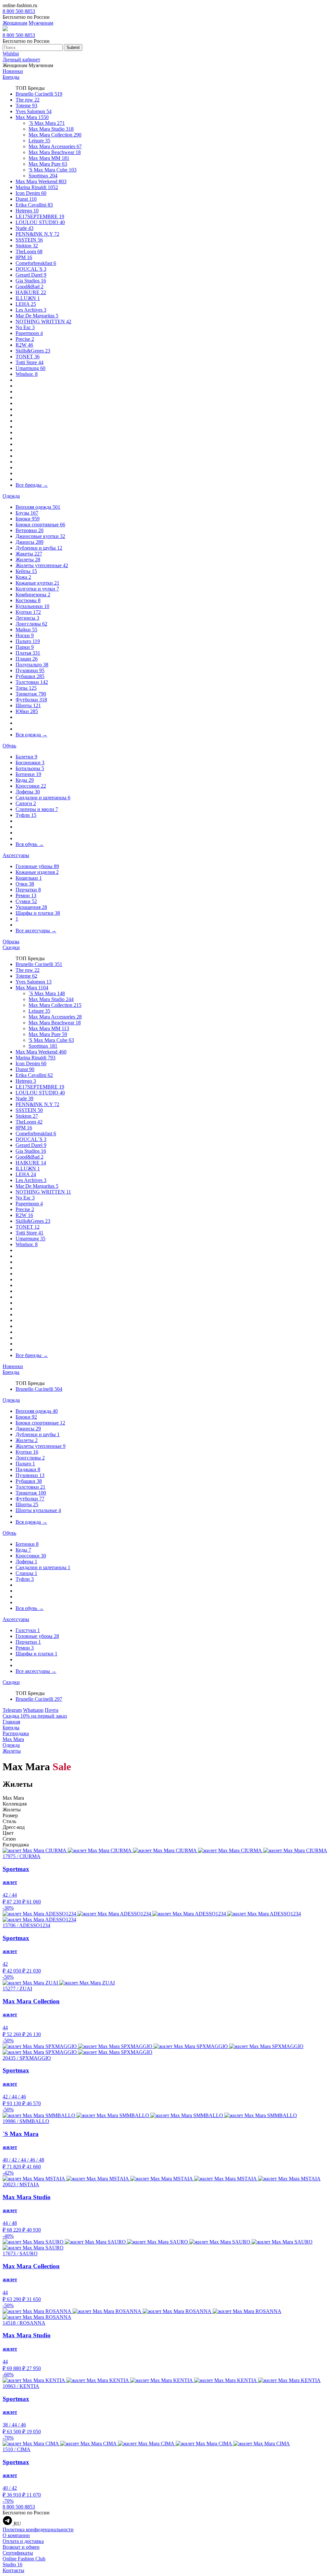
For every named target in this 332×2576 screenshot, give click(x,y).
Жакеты (29, 554)
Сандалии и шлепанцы (43, 798)
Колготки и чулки (37, 589)
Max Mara (32, 117)
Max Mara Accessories (55, 146)
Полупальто (32, 665)
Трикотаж (31, 694)
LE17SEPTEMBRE (40, 216)
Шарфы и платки (38, 913)
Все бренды (32, 485)
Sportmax (43, 176)
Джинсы (30, 542)
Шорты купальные (38, 1510)
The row (28, 100)
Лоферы (28, 792)
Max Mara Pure (48, 164)
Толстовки (32, 682)
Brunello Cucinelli (39, 94)
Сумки (26, 901)
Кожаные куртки (37, 583)
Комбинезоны (33, 595)
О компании (16, 2535)
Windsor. (27, 374)
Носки (25, 635)
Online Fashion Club (24, 2559)
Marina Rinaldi (37, 187)
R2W (24, 345)
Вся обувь (30, 844)
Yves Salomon (34, 111)
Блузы (27, 513)
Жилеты (28, 560)
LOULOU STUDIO (40, 222)
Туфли (26, 815)
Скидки (11, 947)
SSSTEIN (29, 240)
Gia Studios (31, 281)
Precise (25, 339)
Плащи (27, 659)
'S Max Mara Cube (53, 170)
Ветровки (30, 530)
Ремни (26, 895)
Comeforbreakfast (36, 263)
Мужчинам (41, 23)
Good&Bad (30, 286)
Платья (28, 653)
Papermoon (29, 333)
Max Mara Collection (55, 135)
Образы (11, 942)
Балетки (26, 757)
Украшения (31, 907)
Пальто (28, 641)
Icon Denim (31, 193)
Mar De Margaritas (37, 316)
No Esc (25, 327)
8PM (24, 257)
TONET (28, 357)
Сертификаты (18, 2553)
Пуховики (30, 670)
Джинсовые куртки (40, 536)
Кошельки (29, 878)
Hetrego (27, 211)
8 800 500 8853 (19, 11)
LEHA (26, 304)
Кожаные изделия (37, 872)
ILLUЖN (28, 298)
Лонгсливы (31, 624)
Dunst (26, 199)
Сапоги (26, 803)
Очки (25, 884)
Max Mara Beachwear (55, 152)
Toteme (26, 106)
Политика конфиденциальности (38, 2529)
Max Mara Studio (51, 129)
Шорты (28, 705)
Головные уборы (37, 866)
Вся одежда (31, 735)
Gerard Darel (31, 275)
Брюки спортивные (40, 525)
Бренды (11, 77)
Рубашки (30, 676)
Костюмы (28, 600)
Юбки (27, 711)
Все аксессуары (36, 930)
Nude (24, 228)
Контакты (13, 2570)
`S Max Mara (47, 123)
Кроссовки (31, 786)
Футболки (31, 700)
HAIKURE (31, 292)
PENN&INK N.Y (37, 234)
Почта (52, 1710)
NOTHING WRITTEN (43, 322)
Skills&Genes (33, 351)
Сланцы (26, 1573)
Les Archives (31, 310)
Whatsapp (33, 1710)
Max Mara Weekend (41, 181)
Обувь (9, 746)
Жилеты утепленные (42, 565)
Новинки (13, 71)
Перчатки (28, 890)
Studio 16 (12, 2564)
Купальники (32, 606)
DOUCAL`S (31, 269)
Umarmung (30, 368)
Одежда (11, 496)
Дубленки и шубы (39, 548)
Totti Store (30, 362)
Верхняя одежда (38, 507)
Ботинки (28, 774)
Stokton (27, 246)
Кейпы (26, 571)
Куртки (28, 612)
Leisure (39, 141)
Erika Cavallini (34, 205)
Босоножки (30, 763)
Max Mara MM (49, 158)
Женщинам (15, 23)
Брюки (28, 519)
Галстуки (28, 1630)
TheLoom (29, 251)
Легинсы (27, 618)
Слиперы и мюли (37, 809)
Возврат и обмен (21, 2547)
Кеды (25, 780)
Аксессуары (16, 855)
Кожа (23, 577)
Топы (26, 688)
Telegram (12, 1710)
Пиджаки (28, 1469)
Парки (25, 647)
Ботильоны (30, 768)
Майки (26, 630)
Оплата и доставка (23, 2541)
